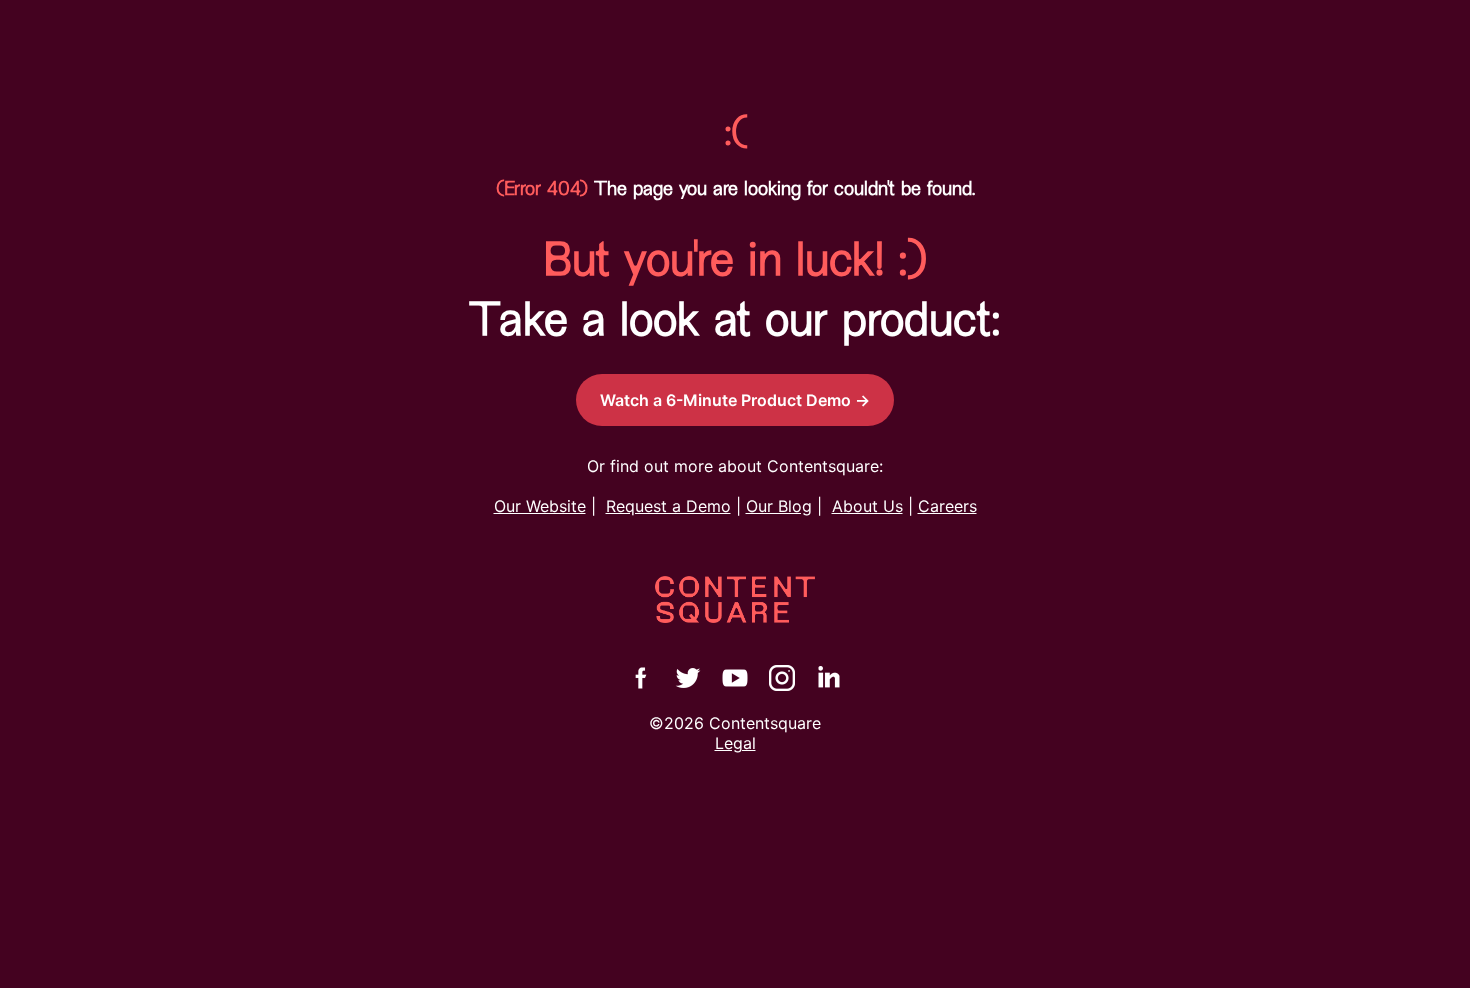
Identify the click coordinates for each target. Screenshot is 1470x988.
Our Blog (779, 506)
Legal (735, 743)
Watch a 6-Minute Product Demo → (735, 400)
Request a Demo (668, 506)
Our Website (540, 506)
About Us (867, 506)
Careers (947, 506)
